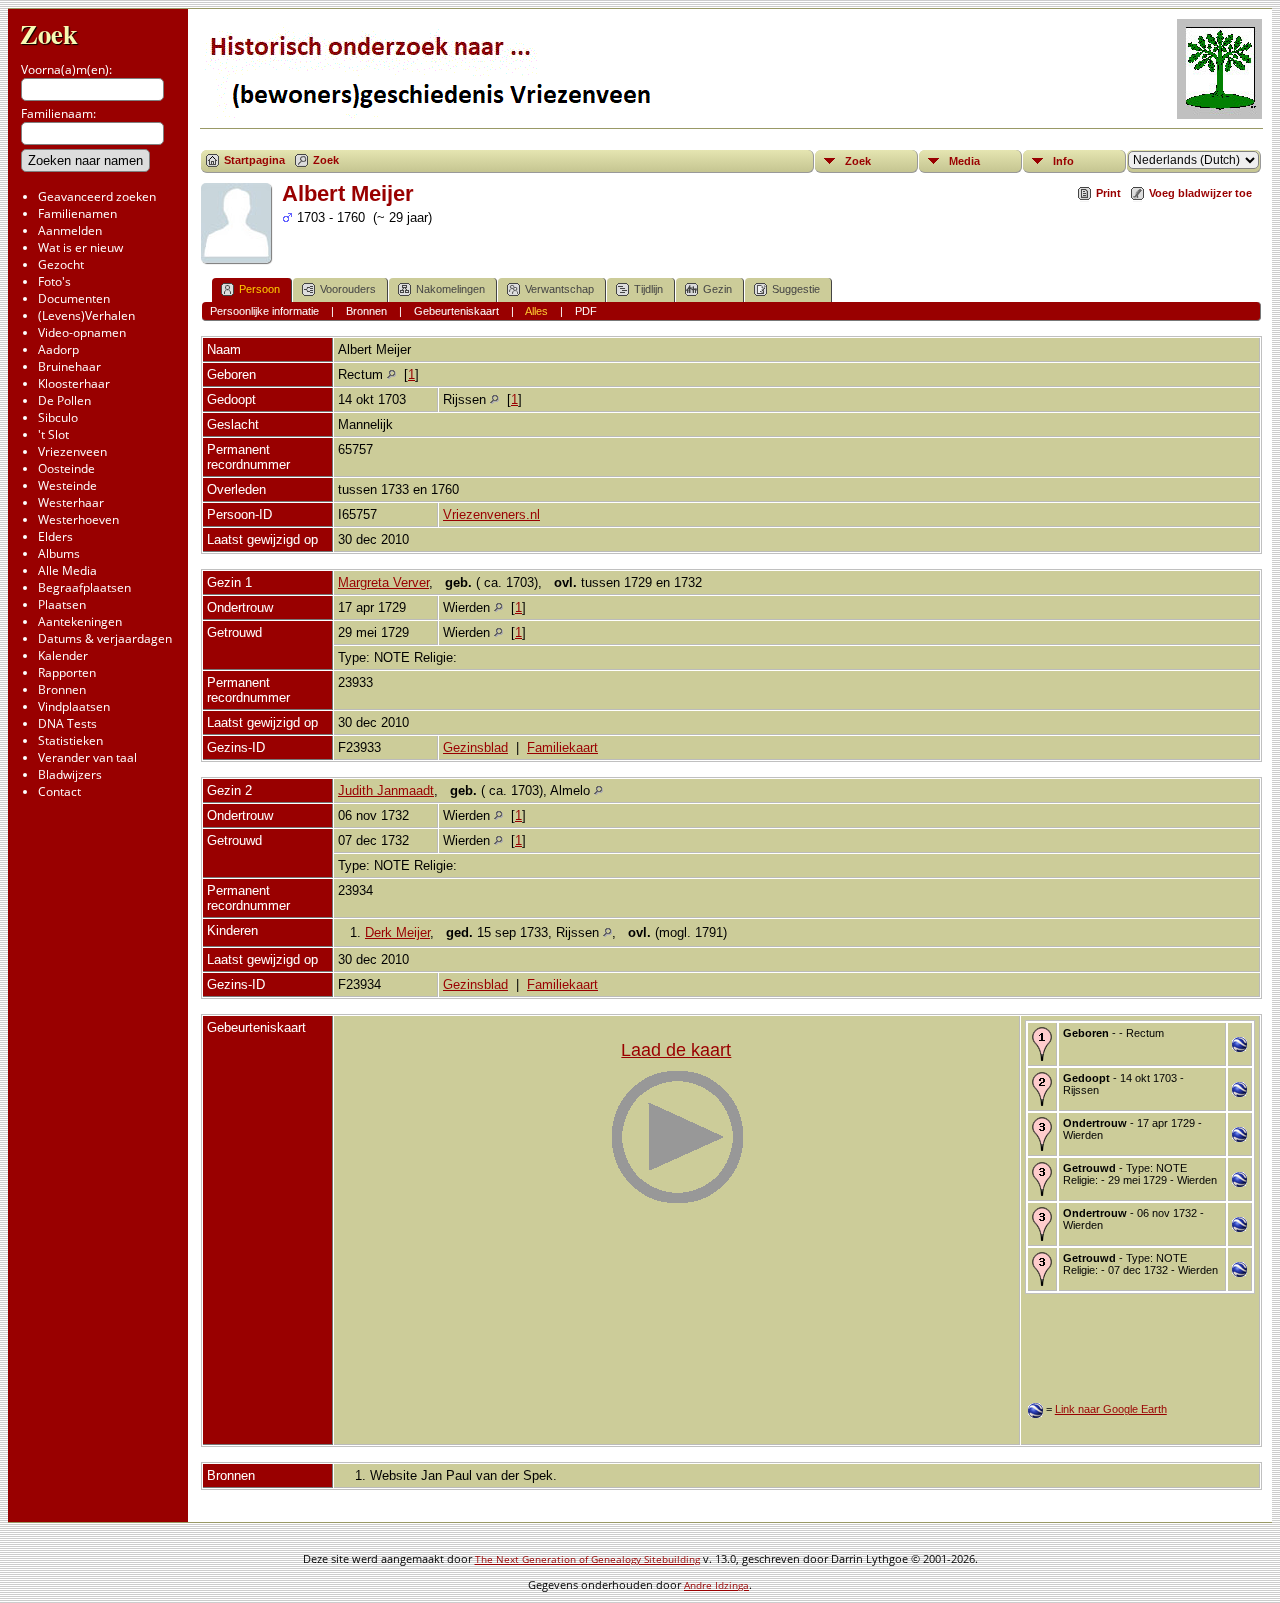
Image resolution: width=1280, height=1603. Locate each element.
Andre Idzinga (716, 1585)
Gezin (717, 289)
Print (1108, 193)
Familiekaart (562, 747)
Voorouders (348, 289)
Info (1063, 161)
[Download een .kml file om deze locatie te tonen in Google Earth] (1239, 1047)
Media (964, 161)
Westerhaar (71, 502)
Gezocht (61, 264)
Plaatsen (62, 604)
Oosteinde (66, 468)
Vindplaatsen (74, 706)
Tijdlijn (648, 289)
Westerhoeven (78, 519)
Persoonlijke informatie (264, 311)
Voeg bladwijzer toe (1200, 193)
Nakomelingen (450, 289)
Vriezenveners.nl (491, 514)
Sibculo (58, 417)
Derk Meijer (397, 932)
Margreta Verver (383, 582)
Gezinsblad (475, 747)
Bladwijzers (70, 774)
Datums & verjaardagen (105, 638)
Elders (55, 536)
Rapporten (67, 672)
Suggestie (796, 289)
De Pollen (64, 400)
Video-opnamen (82, 332)
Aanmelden (70, 230)
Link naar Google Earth (1111, 1409)
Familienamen (77, 213)
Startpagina (254, 160)
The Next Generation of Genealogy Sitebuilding (587, 1559)
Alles (536, 311)
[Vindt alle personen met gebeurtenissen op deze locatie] (391, 374)
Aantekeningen (80, 621)
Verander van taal (87, 757)
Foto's (54, 281)
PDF (586, 311)
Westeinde (67, 485)
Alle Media (67, 570)
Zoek (49, 33)
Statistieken (70, 740)
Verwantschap (559, 289)
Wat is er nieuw (80, 247)
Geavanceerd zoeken (97, 196)
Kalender (63, 655)
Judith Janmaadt (386, 790)
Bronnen (62, 689)
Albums (59, 553)
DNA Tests (67, 723)
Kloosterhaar (74, 383)
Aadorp (58, 349)
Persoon (259, 289)
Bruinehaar (69, 366)
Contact (59, 791)
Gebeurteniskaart (456, 311)
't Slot (53, 434)
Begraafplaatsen (84, 587)
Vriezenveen (72, 451)
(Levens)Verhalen (86, 315)
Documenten (74, 298)
